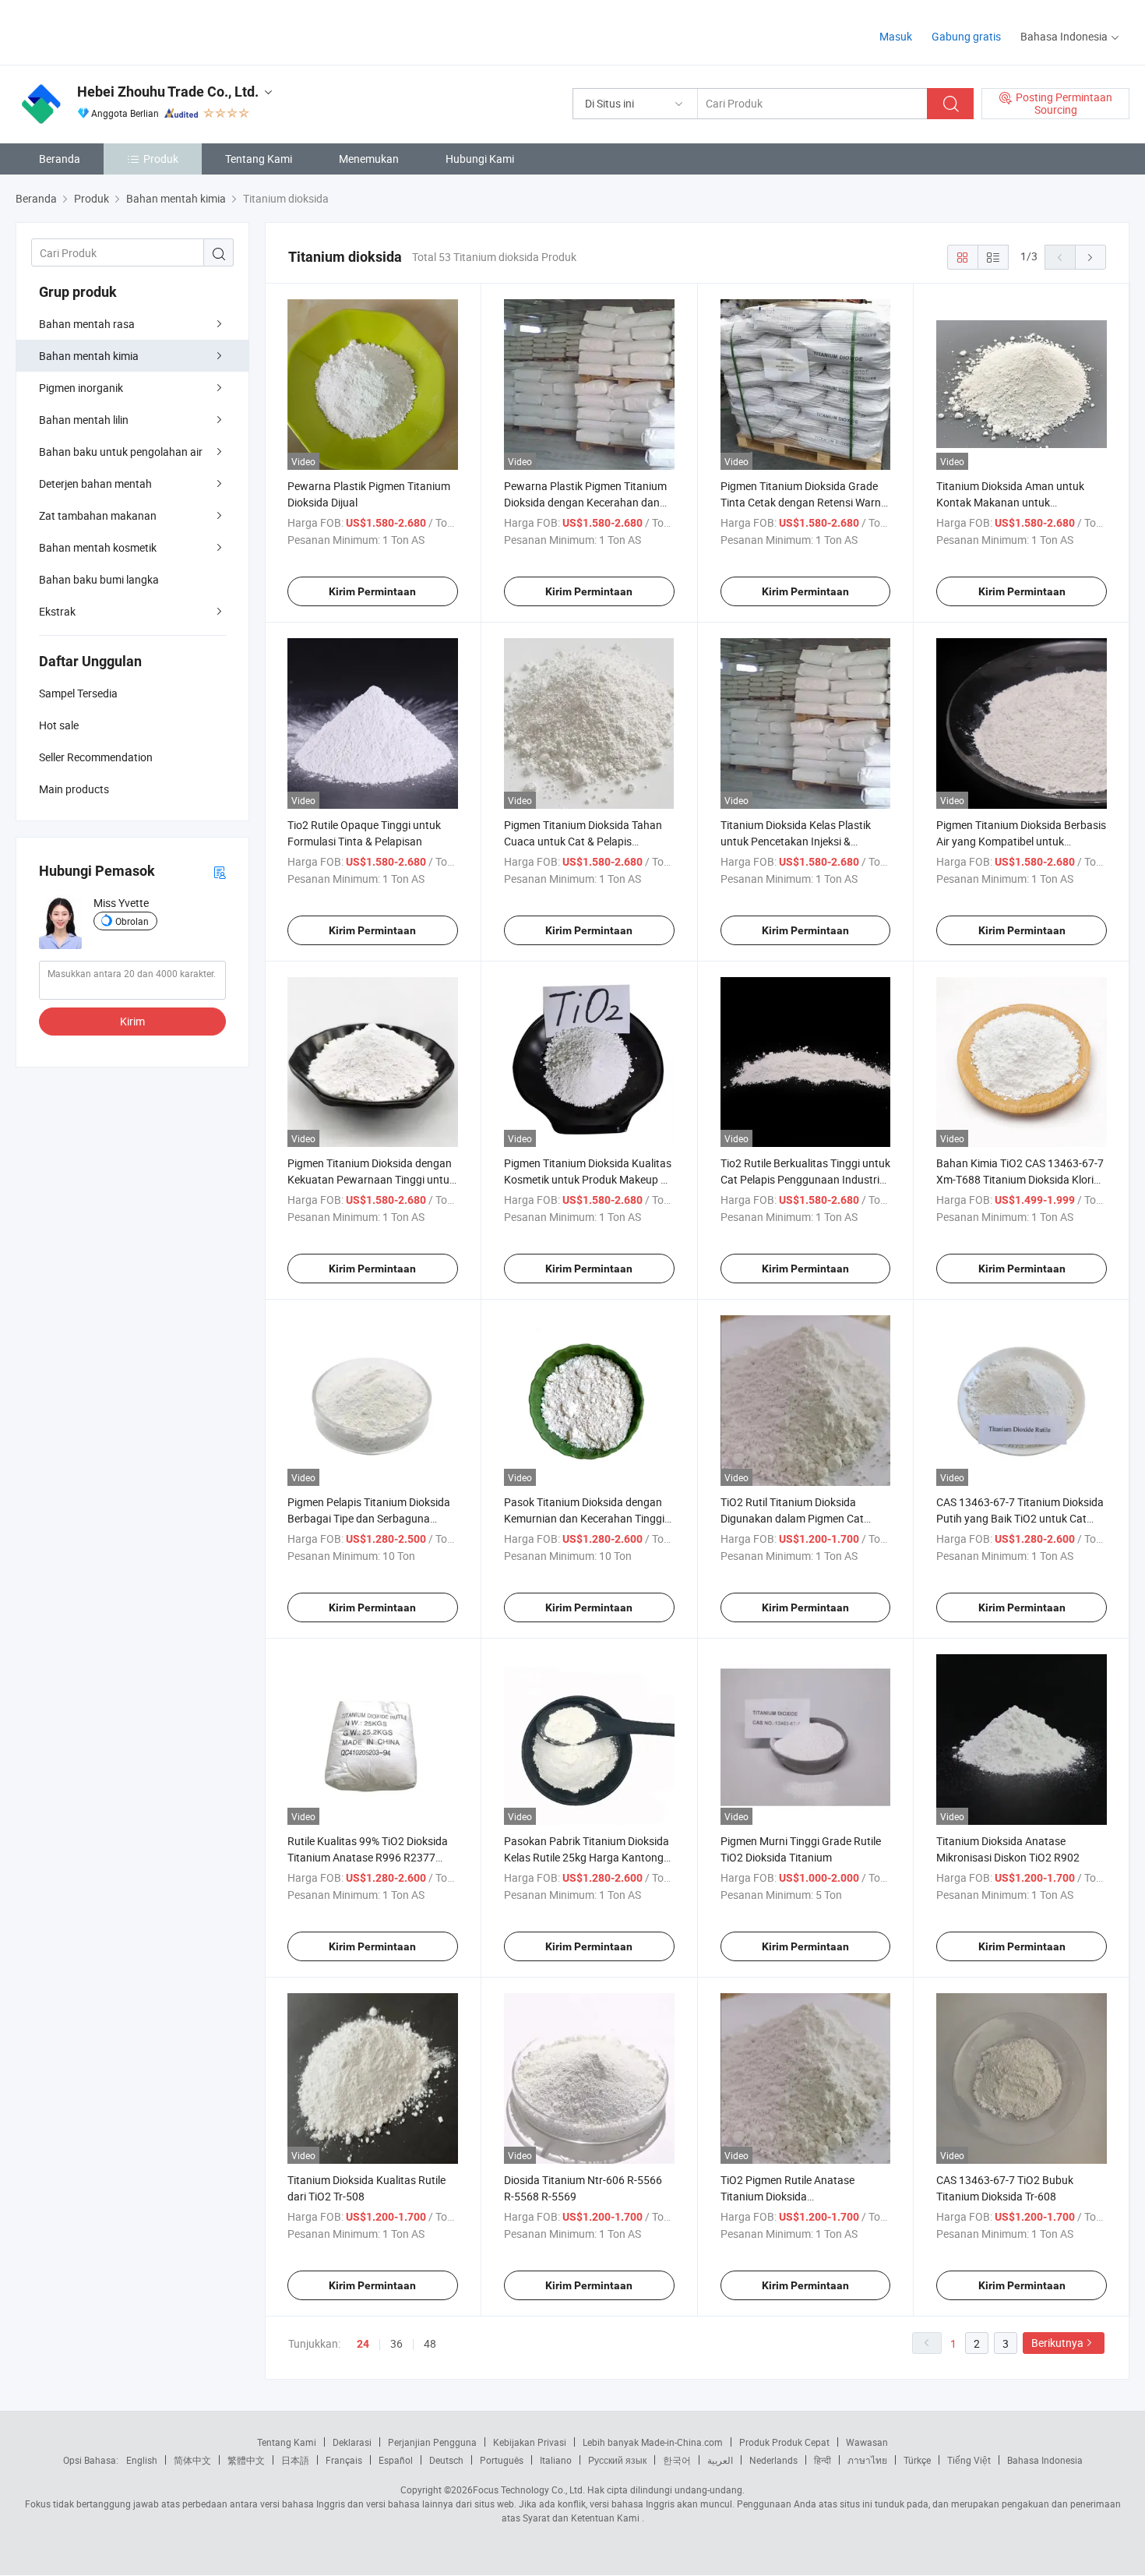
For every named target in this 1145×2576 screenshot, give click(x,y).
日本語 (295, 2460)
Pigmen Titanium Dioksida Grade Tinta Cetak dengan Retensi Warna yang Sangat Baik (804, 502)
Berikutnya (1057, 2343)
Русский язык (617, 2460)
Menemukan (369, 159)
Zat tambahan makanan (98, 515)
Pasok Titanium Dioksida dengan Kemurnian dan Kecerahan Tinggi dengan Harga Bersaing (584, 1518)
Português (502, 2460)
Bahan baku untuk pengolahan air (121, 452)
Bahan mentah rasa (87, 324)
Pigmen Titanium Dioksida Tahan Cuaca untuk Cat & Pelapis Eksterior (583, 841)
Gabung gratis (966, 36)
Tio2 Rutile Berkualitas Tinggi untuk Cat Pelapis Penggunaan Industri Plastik (805, 1179)
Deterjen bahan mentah (95, 483)
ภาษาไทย (867, 2460)
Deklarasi (352, 2442)
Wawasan (867, 2442)
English (142, 2460)
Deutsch (446, 2460)
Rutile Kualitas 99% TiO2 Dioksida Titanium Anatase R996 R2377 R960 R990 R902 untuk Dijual (368, 1857)
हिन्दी (823, 2460)
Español (396, 2460)
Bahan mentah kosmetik (98, 547)
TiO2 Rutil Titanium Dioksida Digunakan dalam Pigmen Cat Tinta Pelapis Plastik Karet (792, 1518)
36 (396, 2343)
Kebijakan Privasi (530, 2442)
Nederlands (773, 2460)
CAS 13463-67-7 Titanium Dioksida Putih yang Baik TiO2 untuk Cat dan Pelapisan (1020, 1518)
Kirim (132, 1021)
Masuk (896, 36)
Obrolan (132, 921)
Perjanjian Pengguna (432, 2442)
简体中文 (192, 2460)
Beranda (60, 159)
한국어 (677, 2460)
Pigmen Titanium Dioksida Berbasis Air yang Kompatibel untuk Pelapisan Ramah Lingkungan (1021, 841)
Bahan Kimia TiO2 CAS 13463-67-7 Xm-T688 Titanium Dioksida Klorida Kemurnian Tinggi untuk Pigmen (1021, 1179)
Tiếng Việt (969, 2460)
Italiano (556, 2460)
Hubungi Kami (480, 159)
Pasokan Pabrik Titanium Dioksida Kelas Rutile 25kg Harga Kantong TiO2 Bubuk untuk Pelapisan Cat (587, 1857)
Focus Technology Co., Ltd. (529, 2490)
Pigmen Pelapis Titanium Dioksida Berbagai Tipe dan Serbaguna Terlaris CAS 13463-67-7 (369, 1518)
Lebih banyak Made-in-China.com (653, 2442)
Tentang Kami (259, 159)
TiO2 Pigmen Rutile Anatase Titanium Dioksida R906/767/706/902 (787, 2196)
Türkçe (917, 2460)
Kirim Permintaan (372, 591)
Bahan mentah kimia (89, 356)
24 (363, 2344)
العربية (720, 2460)
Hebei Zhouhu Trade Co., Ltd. (168, 92)
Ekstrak (57, 611)
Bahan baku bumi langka (99, 579)
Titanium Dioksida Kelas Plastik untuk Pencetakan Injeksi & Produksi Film (796, 841)
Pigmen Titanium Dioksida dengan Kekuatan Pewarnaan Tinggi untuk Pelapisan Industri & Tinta (371, 1179)
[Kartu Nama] (220, 872)
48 (430, 2343)
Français (344, 2460)
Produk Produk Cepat (784, 2442)
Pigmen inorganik (81, 388)
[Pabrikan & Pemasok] (116, 31)
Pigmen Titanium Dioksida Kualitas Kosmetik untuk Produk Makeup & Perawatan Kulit (588, 1179)
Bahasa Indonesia (1045, 2460)
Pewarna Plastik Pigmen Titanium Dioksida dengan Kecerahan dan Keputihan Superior (585, 502)
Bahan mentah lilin (84, 420)
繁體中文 (246, 2460)
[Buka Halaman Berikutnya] (1090, 257)
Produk (161, 159)
